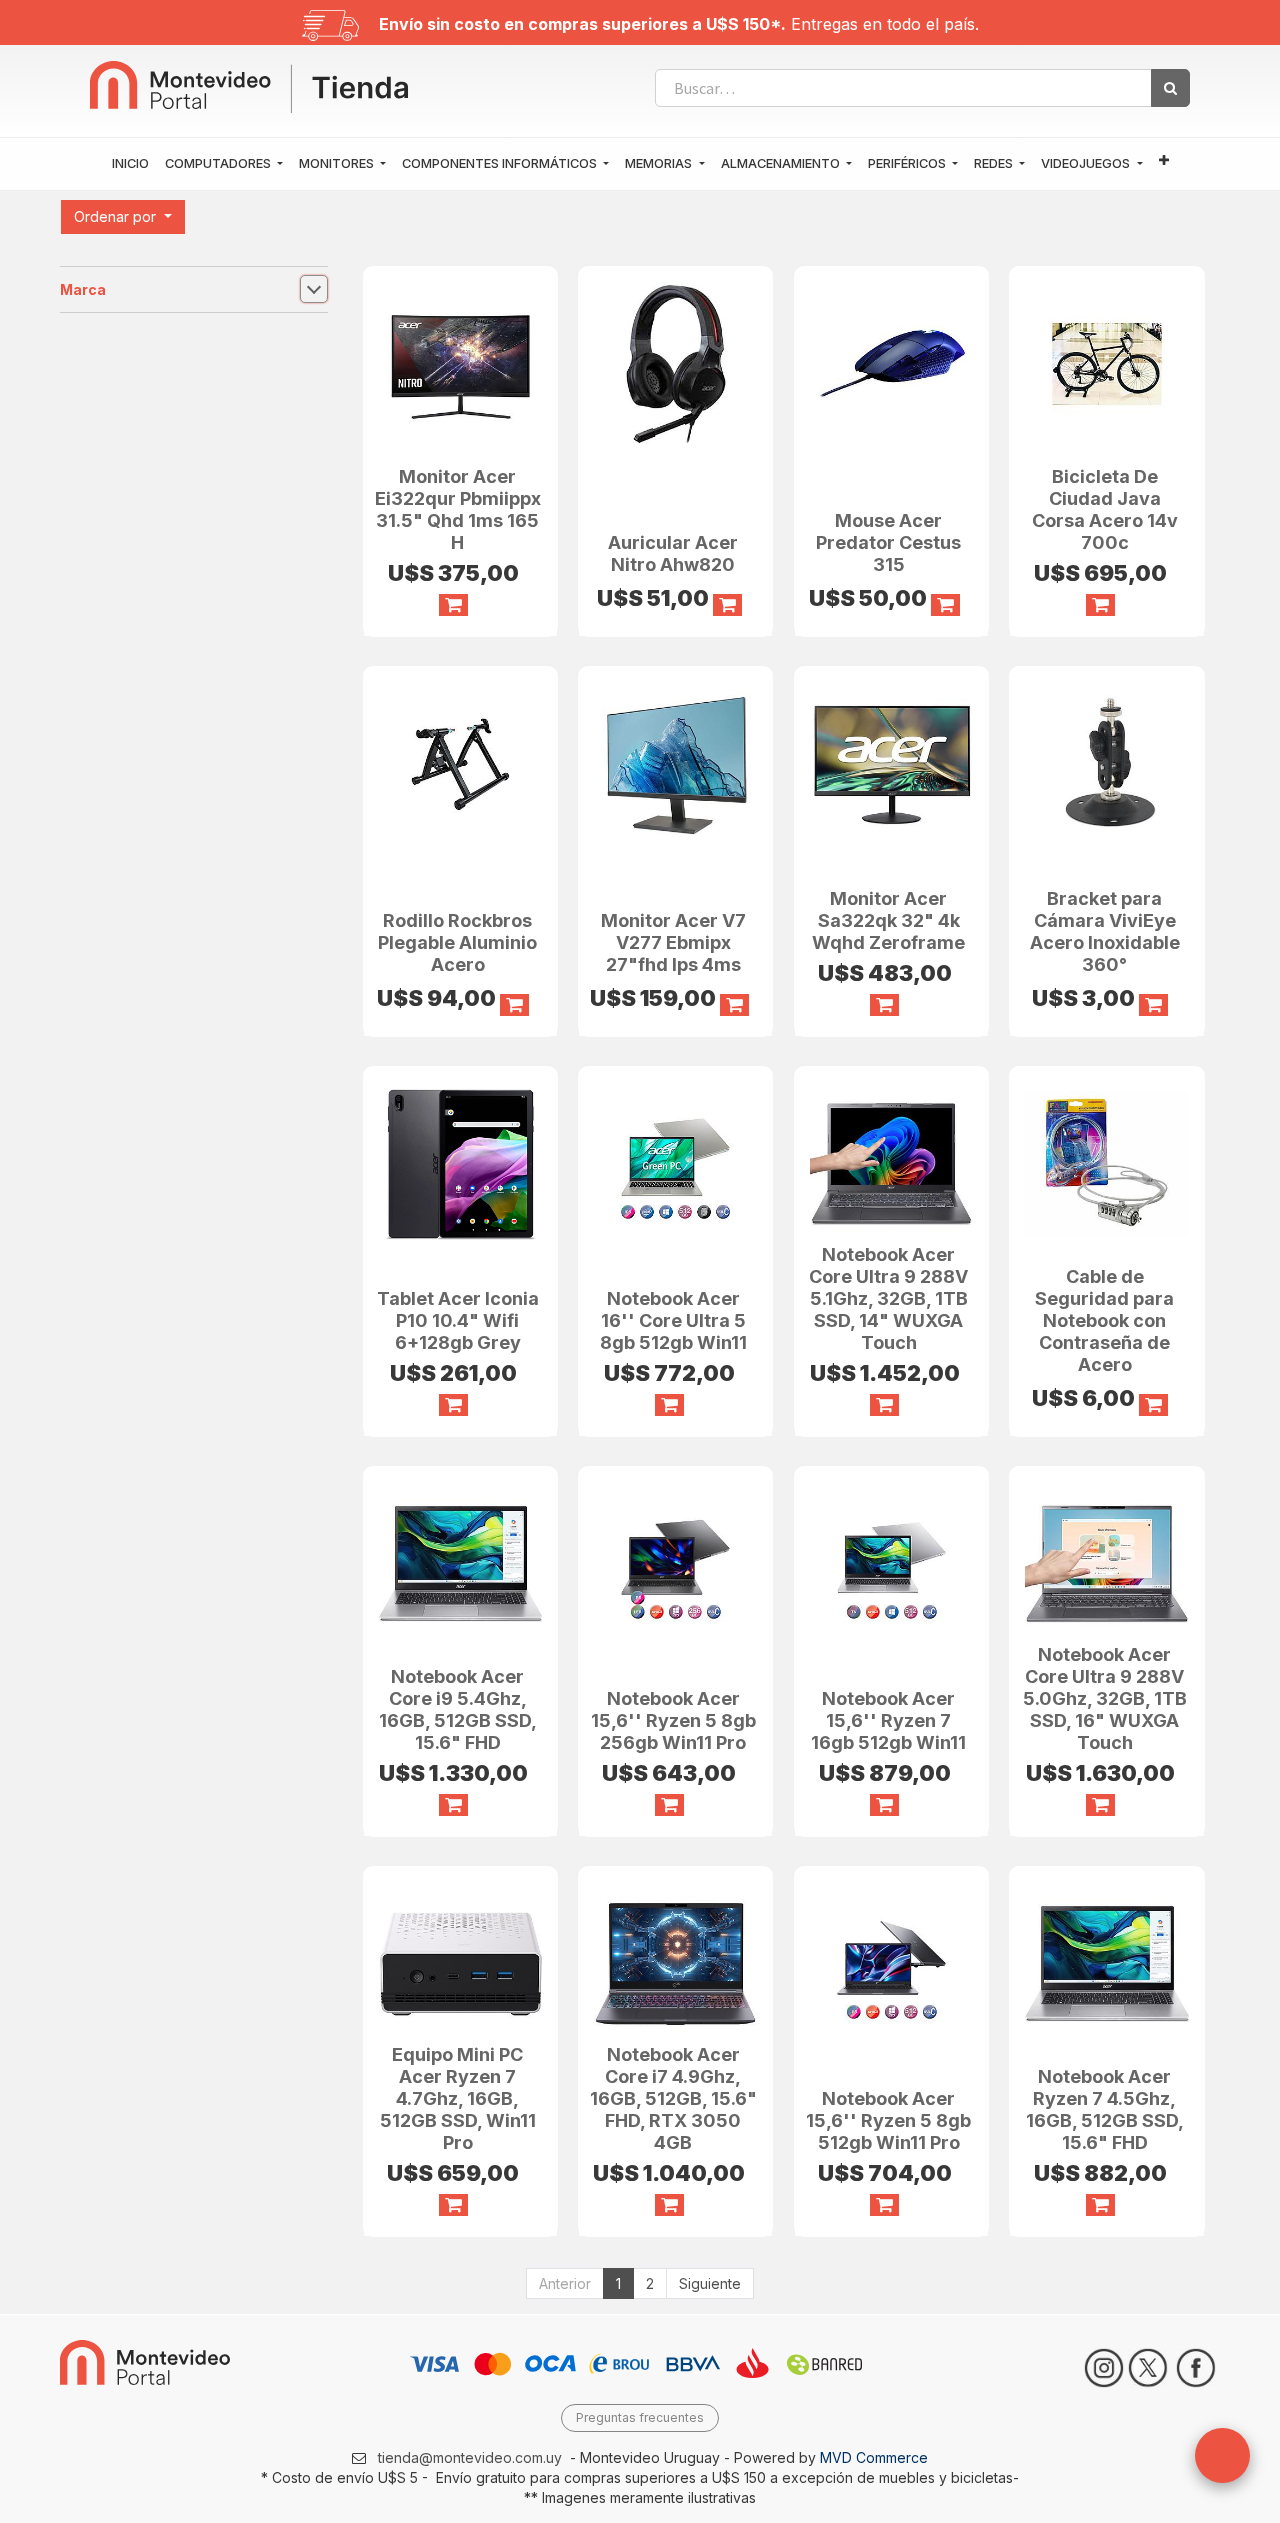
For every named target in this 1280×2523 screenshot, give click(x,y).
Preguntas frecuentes (640, 2417)
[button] (1164, 161)
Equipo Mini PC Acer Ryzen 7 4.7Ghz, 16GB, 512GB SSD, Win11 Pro (458, 2098)
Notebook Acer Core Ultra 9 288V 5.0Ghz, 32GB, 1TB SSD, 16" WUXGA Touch (1105, 1698)
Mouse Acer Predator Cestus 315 (888, 542)
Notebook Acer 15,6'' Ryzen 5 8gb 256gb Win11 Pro (673, 1720)
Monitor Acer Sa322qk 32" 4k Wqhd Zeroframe (888, 920)
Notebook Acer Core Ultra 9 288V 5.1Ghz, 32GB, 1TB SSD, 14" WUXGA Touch (888, 1298)
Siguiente (710, 2283)
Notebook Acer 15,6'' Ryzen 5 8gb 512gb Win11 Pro (888, 2120)
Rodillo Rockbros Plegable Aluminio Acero (457, 942)
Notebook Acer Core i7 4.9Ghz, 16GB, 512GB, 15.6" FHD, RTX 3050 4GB (673, 2098)
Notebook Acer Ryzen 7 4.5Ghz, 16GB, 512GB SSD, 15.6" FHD (1105, 2109)
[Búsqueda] (1170, 88)
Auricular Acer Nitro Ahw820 (673, 553)
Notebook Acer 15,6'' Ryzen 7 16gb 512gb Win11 (888, 1720)
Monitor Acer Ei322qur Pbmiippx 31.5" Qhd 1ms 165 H (458, 509)
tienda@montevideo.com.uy (470, 2457)
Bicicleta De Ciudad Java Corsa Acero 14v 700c (1105, 509)
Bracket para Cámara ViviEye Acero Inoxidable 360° (1105, 931)
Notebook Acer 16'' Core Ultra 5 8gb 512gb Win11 (673, 1320)
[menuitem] (130, 164)
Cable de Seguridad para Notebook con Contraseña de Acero (1104, 1320)
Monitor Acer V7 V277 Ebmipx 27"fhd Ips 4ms (673, 942)
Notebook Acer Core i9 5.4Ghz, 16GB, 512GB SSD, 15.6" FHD (458, 1709)
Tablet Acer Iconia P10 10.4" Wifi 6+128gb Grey (458, 1320)
